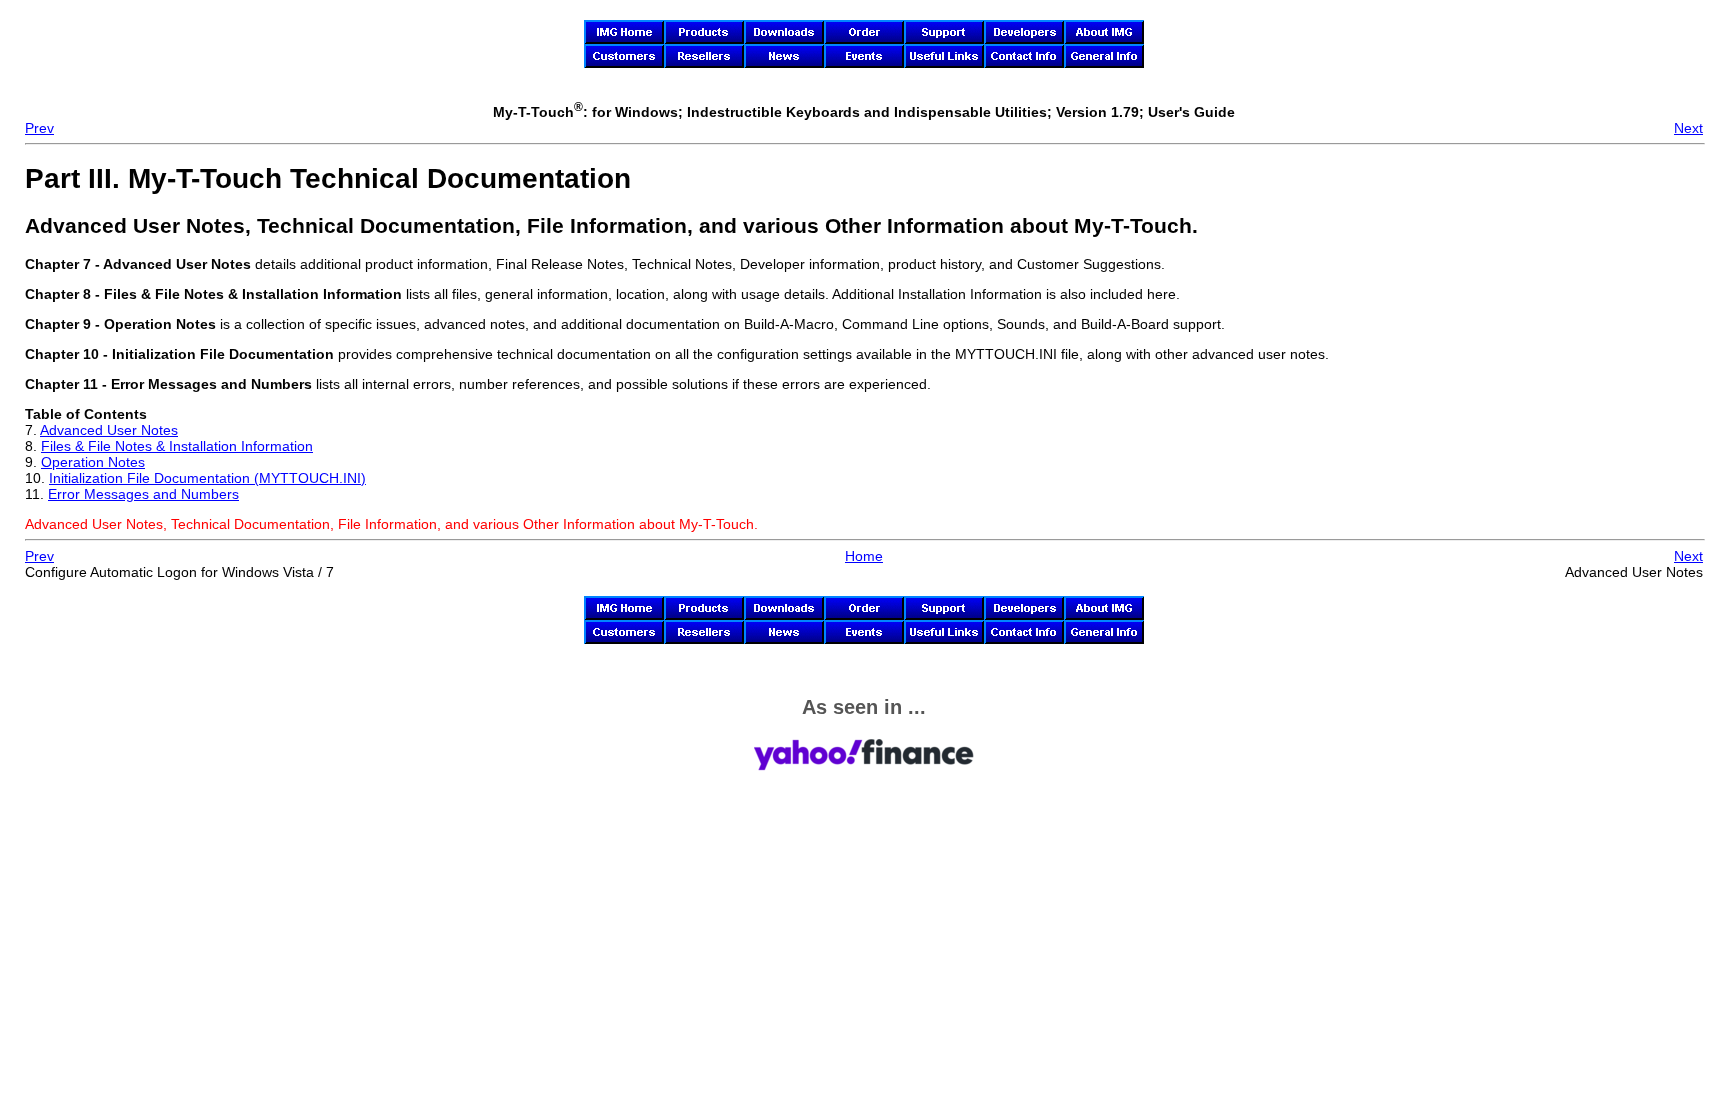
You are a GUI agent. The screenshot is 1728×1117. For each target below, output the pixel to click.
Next (1688, 128)
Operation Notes (93, 462)
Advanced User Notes (109, 430)
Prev (39, 128)
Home (864, 556)
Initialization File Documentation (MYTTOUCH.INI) (207, 478)
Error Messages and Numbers (143, 494)
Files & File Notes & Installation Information (177, 446)
